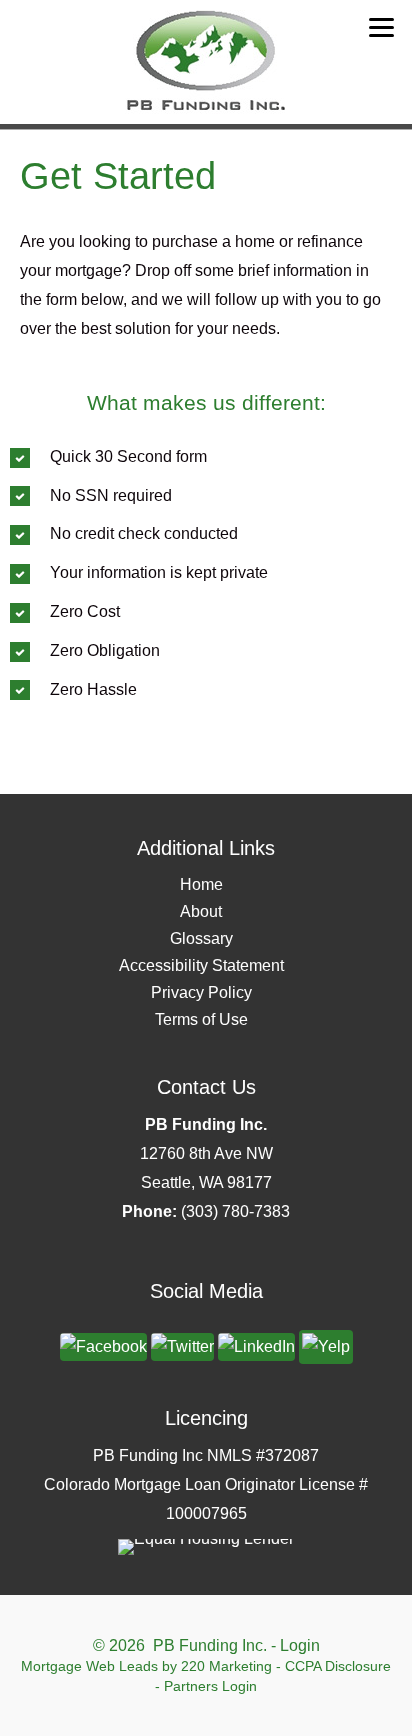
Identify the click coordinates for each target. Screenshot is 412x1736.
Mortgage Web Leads (89, 1666)
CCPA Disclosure (338, 1666)
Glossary (201, 938)
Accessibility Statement (201, 965)
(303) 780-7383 (235, 1211)
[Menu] (381, 27)
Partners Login (210, 1686)
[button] (103, 1345)
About (201, 911)
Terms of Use (201, 1019)
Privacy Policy (201, 992)
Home (201, 884)
